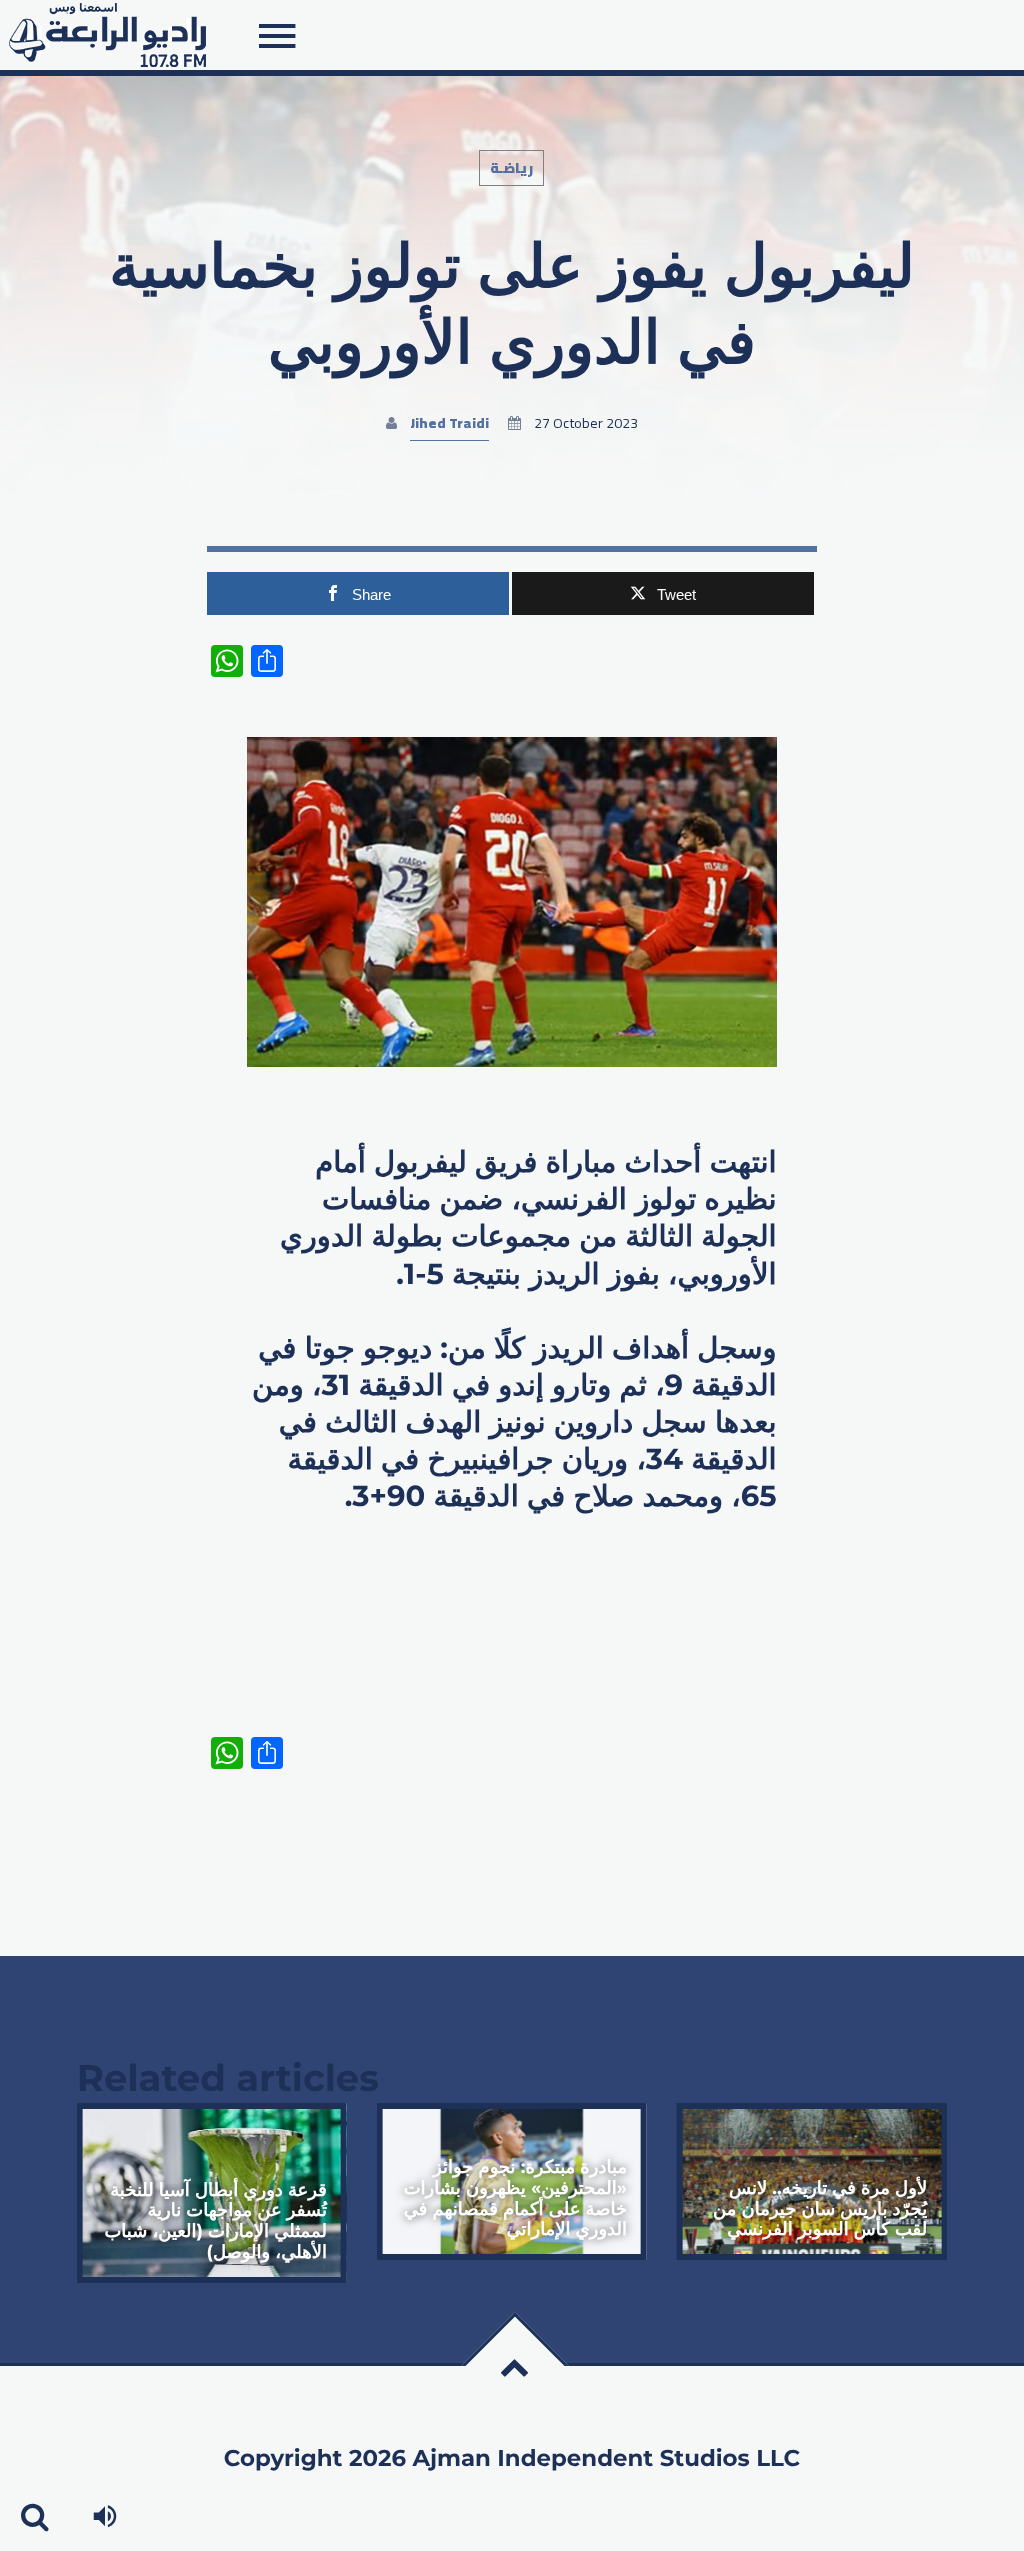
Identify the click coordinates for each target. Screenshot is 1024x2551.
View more (212, 2193)
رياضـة (511, 168)
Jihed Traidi (449, 423)
